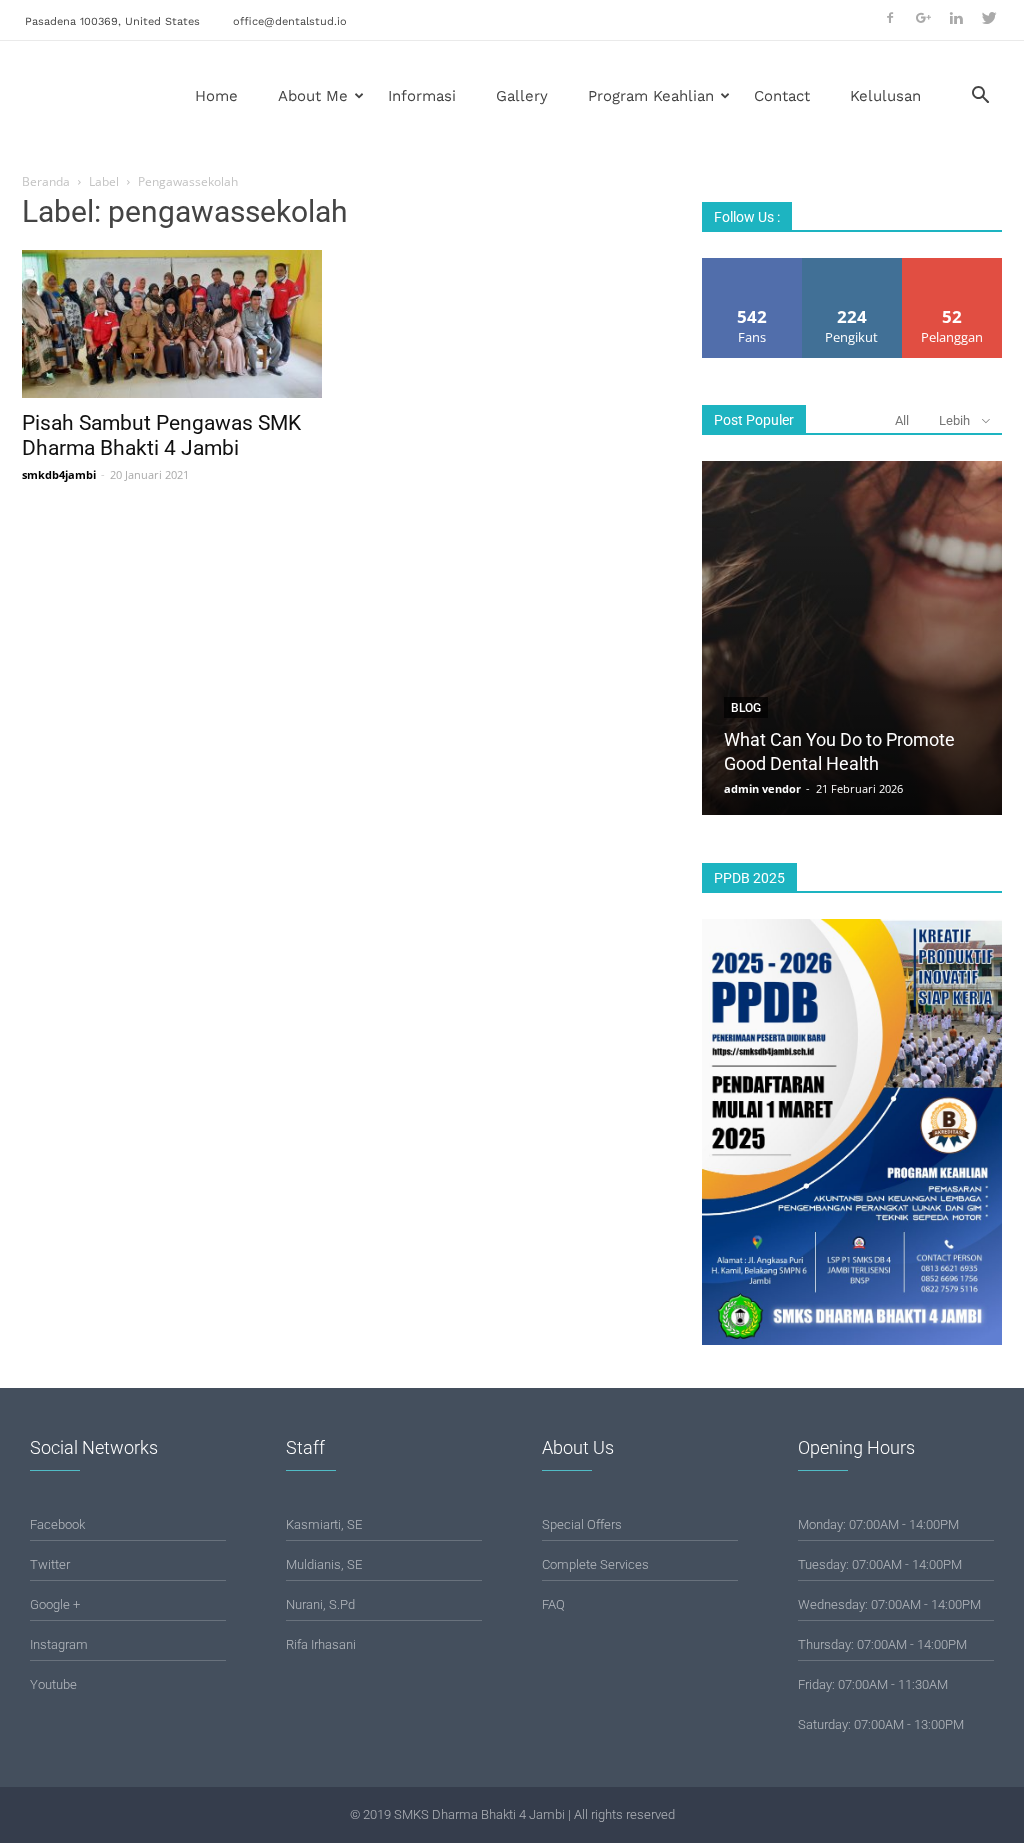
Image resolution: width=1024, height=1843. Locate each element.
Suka (752, 265)
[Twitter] (989, 18)
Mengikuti (852, 265)
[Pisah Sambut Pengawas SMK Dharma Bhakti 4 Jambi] (172, 324)
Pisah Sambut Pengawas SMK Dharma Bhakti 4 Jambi (161, 435)
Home (216, 96)
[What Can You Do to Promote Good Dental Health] (852, 638)
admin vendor (762, 788)
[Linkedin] (956, 18)
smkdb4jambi (59, 474)
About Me (313, 96)
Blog (746, 708)
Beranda (46, 181)
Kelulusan (885, 96)
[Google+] (923, 18)
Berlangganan (952, 265)
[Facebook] (890, 18)
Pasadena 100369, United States (112, 21)
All (902, 420)
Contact (782, 96)
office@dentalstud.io (290, 21)
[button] (980, 97)
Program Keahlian (651, 96)
